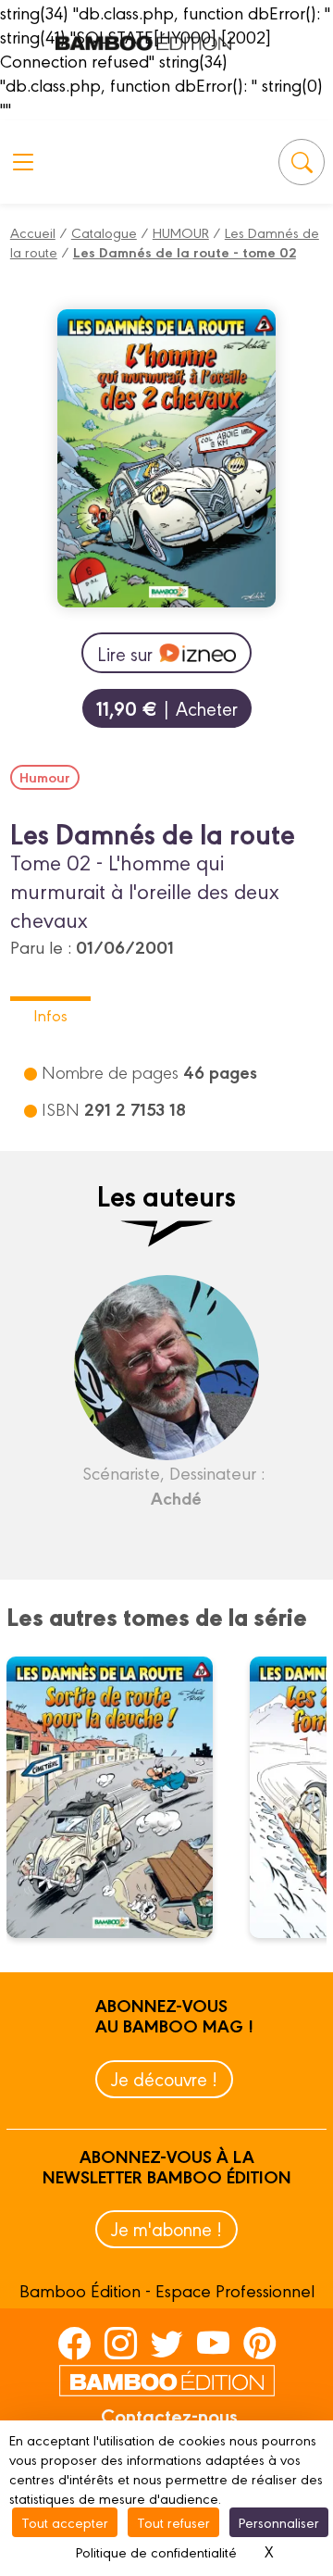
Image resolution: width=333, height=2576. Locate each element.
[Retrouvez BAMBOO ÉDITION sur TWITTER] (167, 2343)
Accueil (33, 232)
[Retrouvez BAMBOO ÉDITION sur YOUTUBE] (213, 2343)
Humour (45, 777)
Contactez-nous (169, 2415)
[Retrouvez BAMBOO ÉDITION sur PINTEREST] (259, 2343)
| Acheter (167, 708)
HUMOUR (181, 232)
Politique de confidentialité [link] (156, 2551)
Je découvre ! (164, 2078)
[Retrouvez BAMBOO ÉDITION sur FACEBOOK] (74, 2343)
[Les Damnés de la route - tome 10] (121, 1797)
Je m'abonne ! (166, 2228)
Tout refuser (173, 2522)
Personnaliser (279, 2522)
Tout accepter (65, 2522)
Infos (50, 1014)
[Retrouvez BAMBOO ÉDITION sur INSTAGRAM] (121, 2343)
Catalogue (104, 232)
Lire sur (125, 653)
